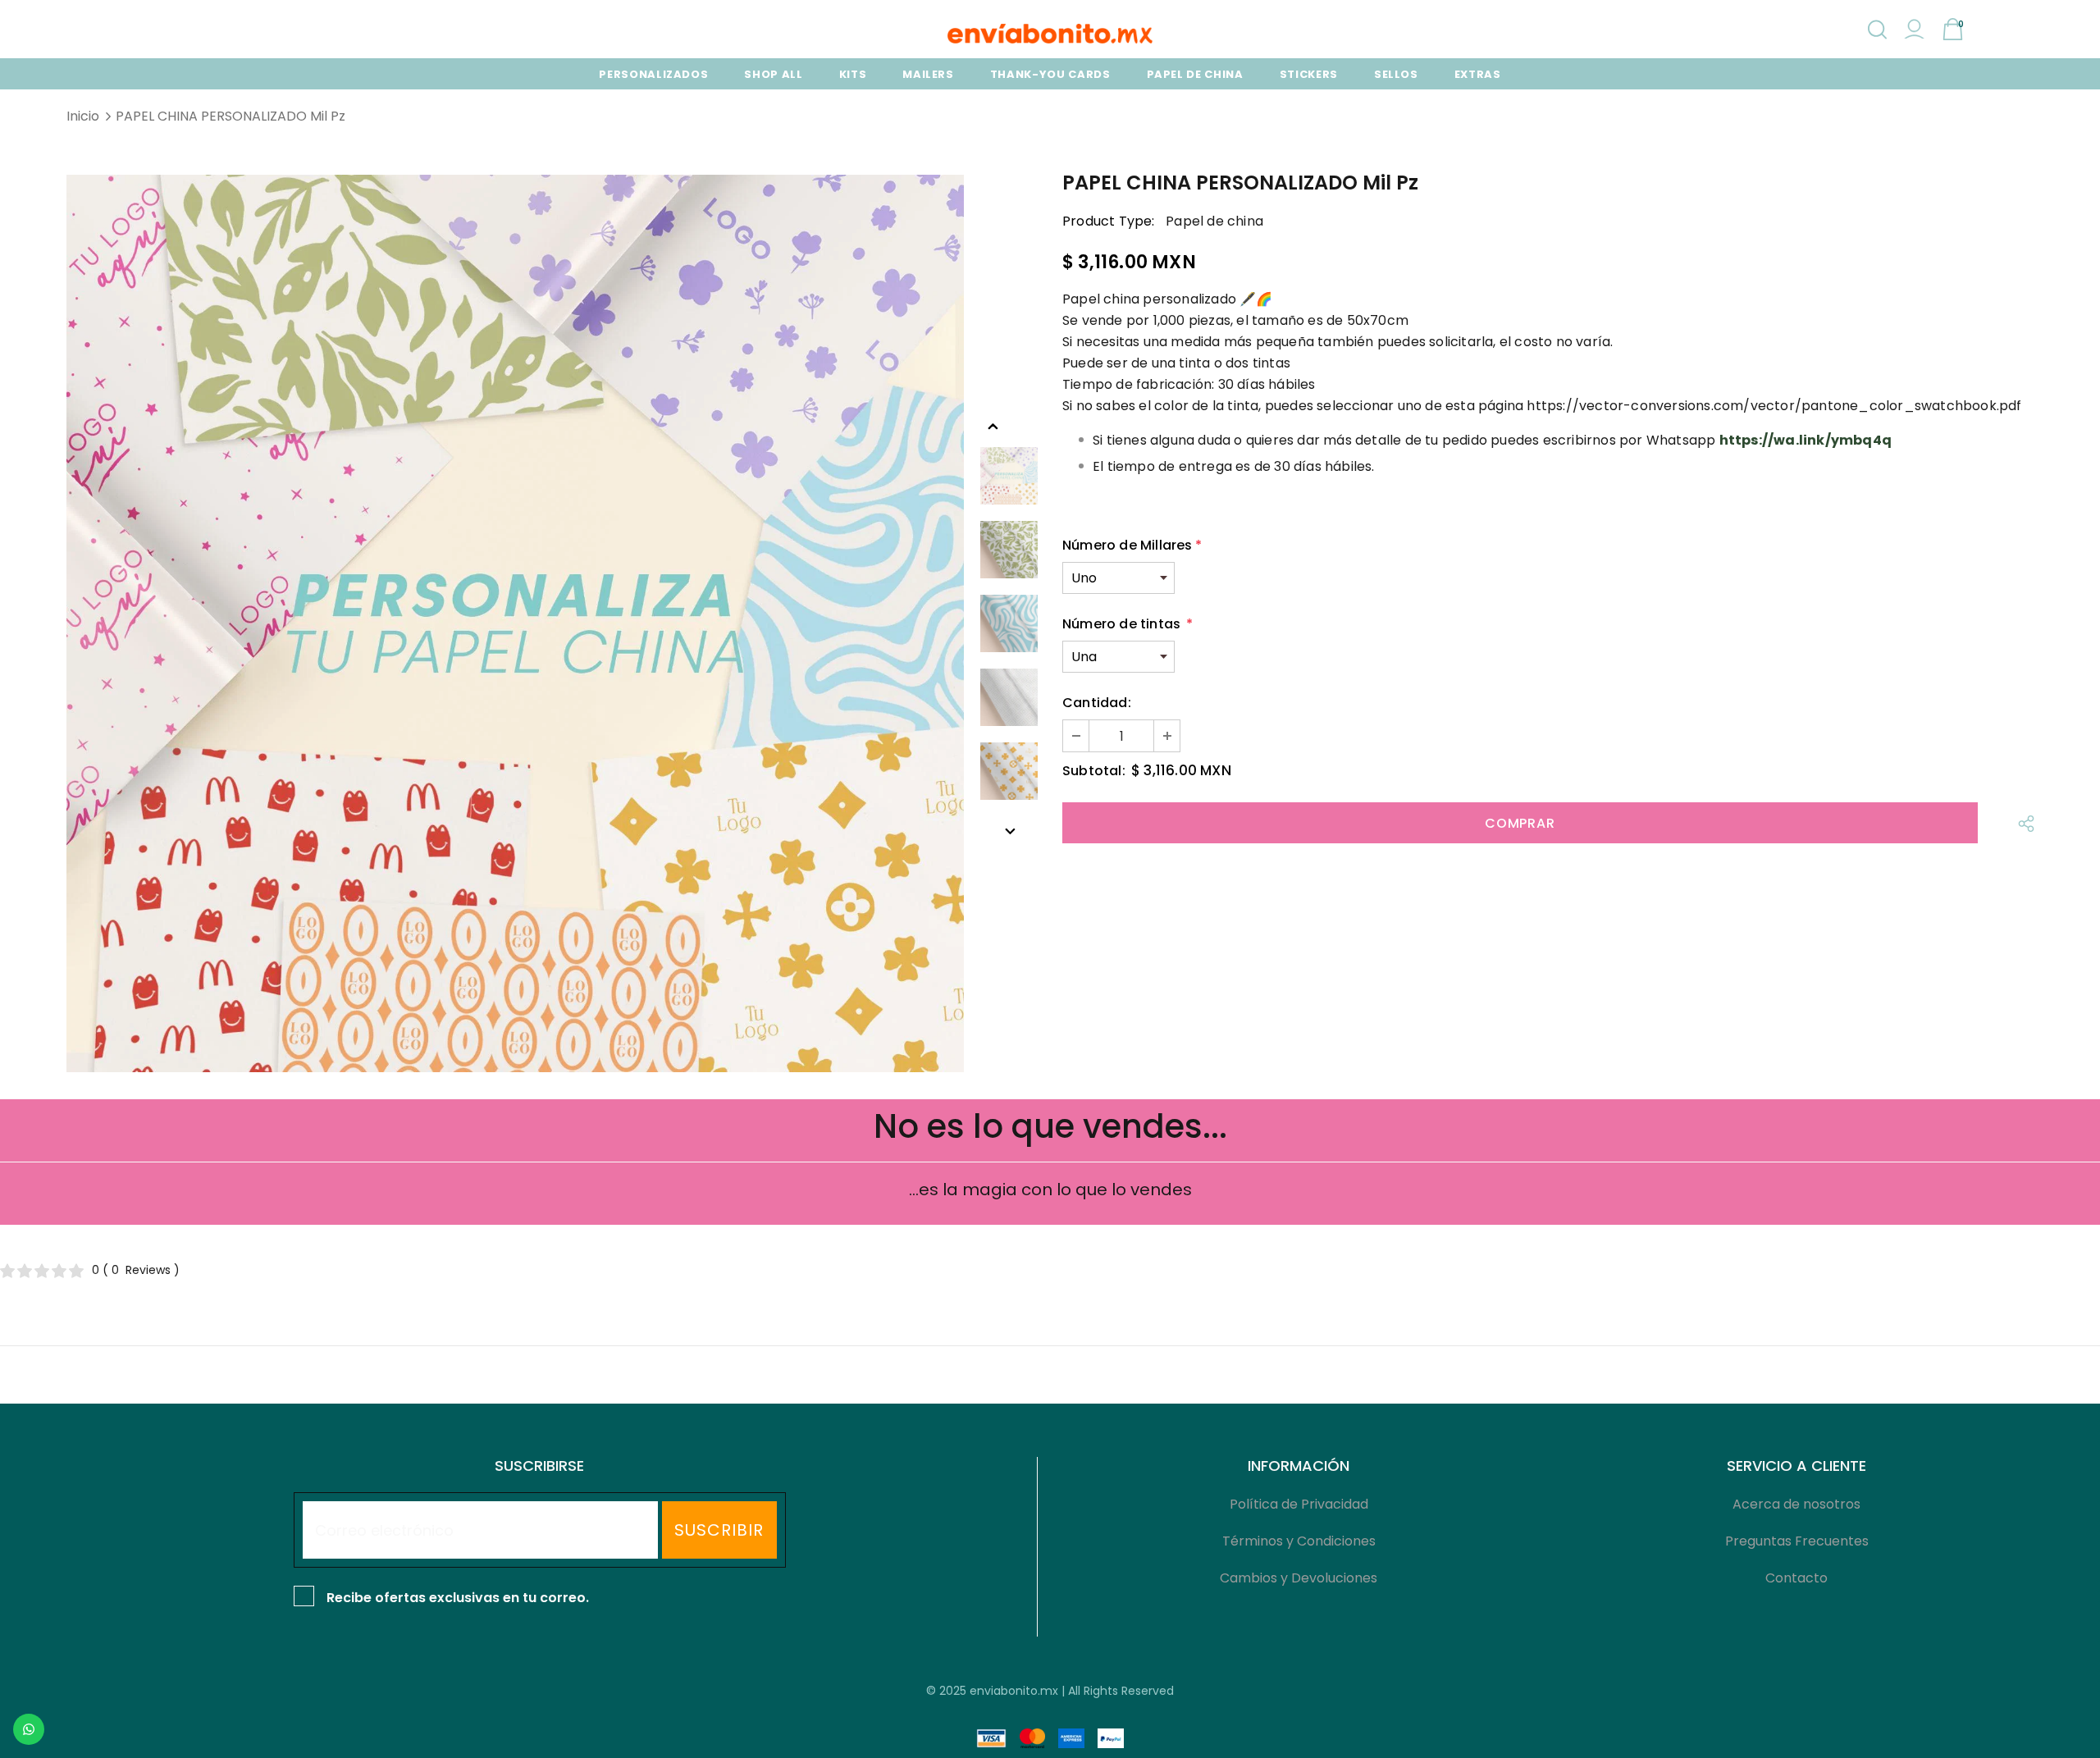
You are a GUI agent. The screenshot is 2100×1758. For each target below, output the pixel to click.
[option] (515, 623)
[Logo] (1050, 34)
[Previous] (993, 425)
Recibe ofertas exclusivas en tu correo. (458, 1598)
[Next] (1009, 830)
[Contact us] (29, 1729)
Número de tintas (1128, 624)
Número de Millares (1132, 545)
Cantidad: (1097, 703)
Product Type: (1109, 221)
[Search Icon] (1877, 30)
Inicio (83, 116)
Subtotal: (1094, 771)
